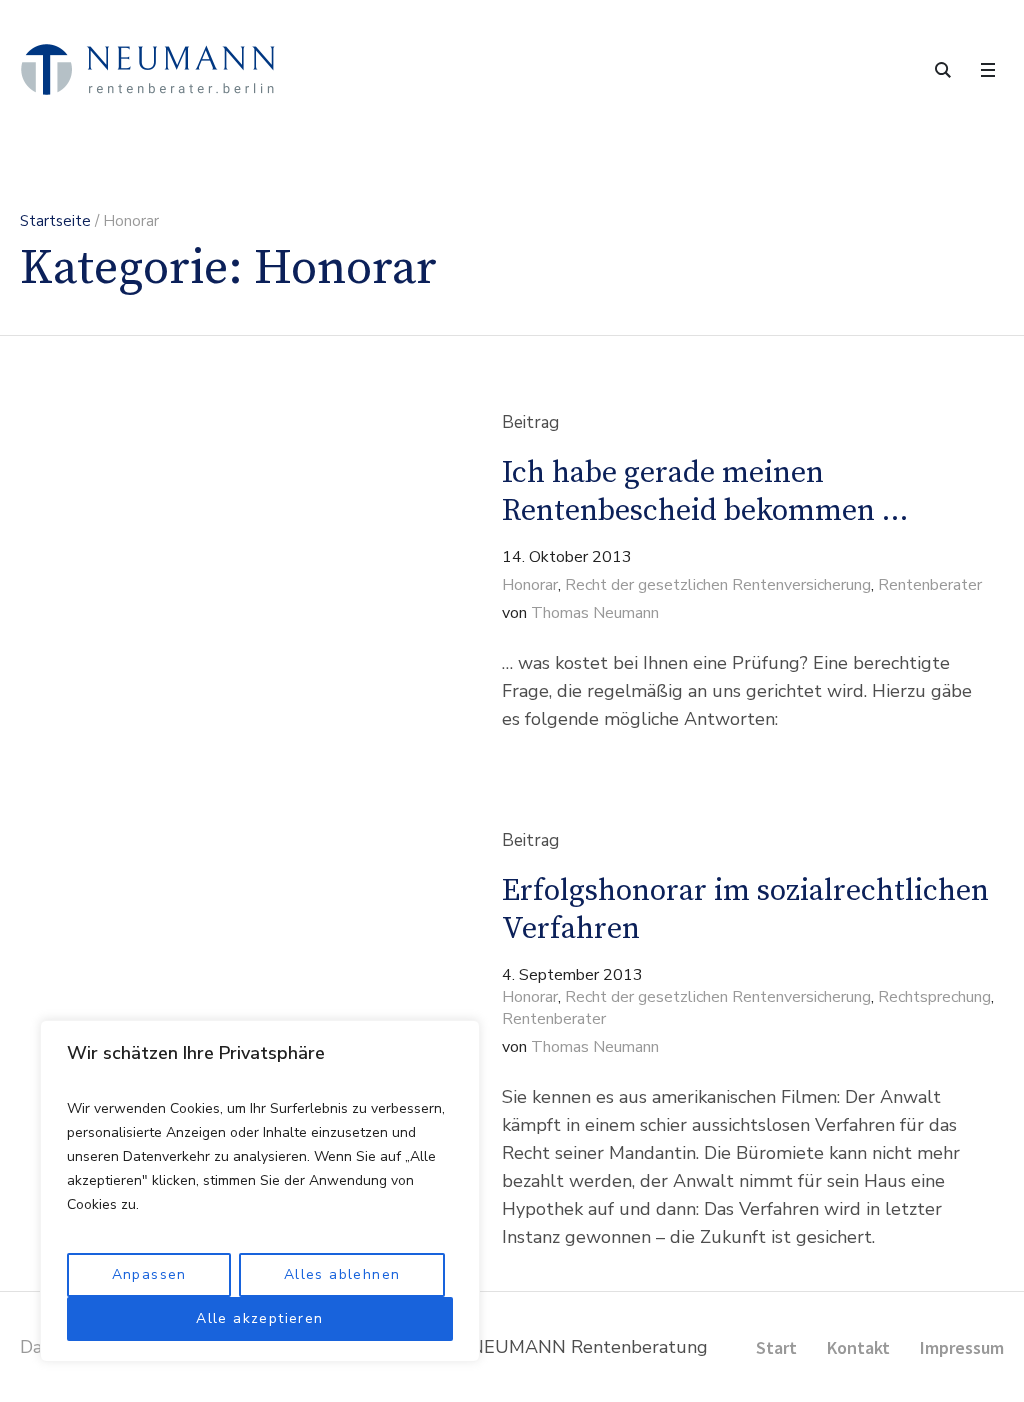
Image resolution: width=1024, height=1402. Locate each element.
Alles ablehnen (342, 1274)
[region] (260, 1191)
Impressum (962, 1347)
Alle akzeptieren (259, 1318)
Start (776, 1347)
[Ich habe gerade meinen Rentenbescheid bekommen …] (217, 573)
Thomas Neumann (595, 613)
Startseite (55, 221)
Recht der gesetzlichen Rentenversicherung (718, 585)
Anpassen (149, 1274)
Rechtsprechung (934, 997)
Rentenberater (930, 585)
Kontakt (858, 1347)
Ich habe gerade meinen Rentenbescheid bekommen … (705, 492)
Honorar (530, 585)
